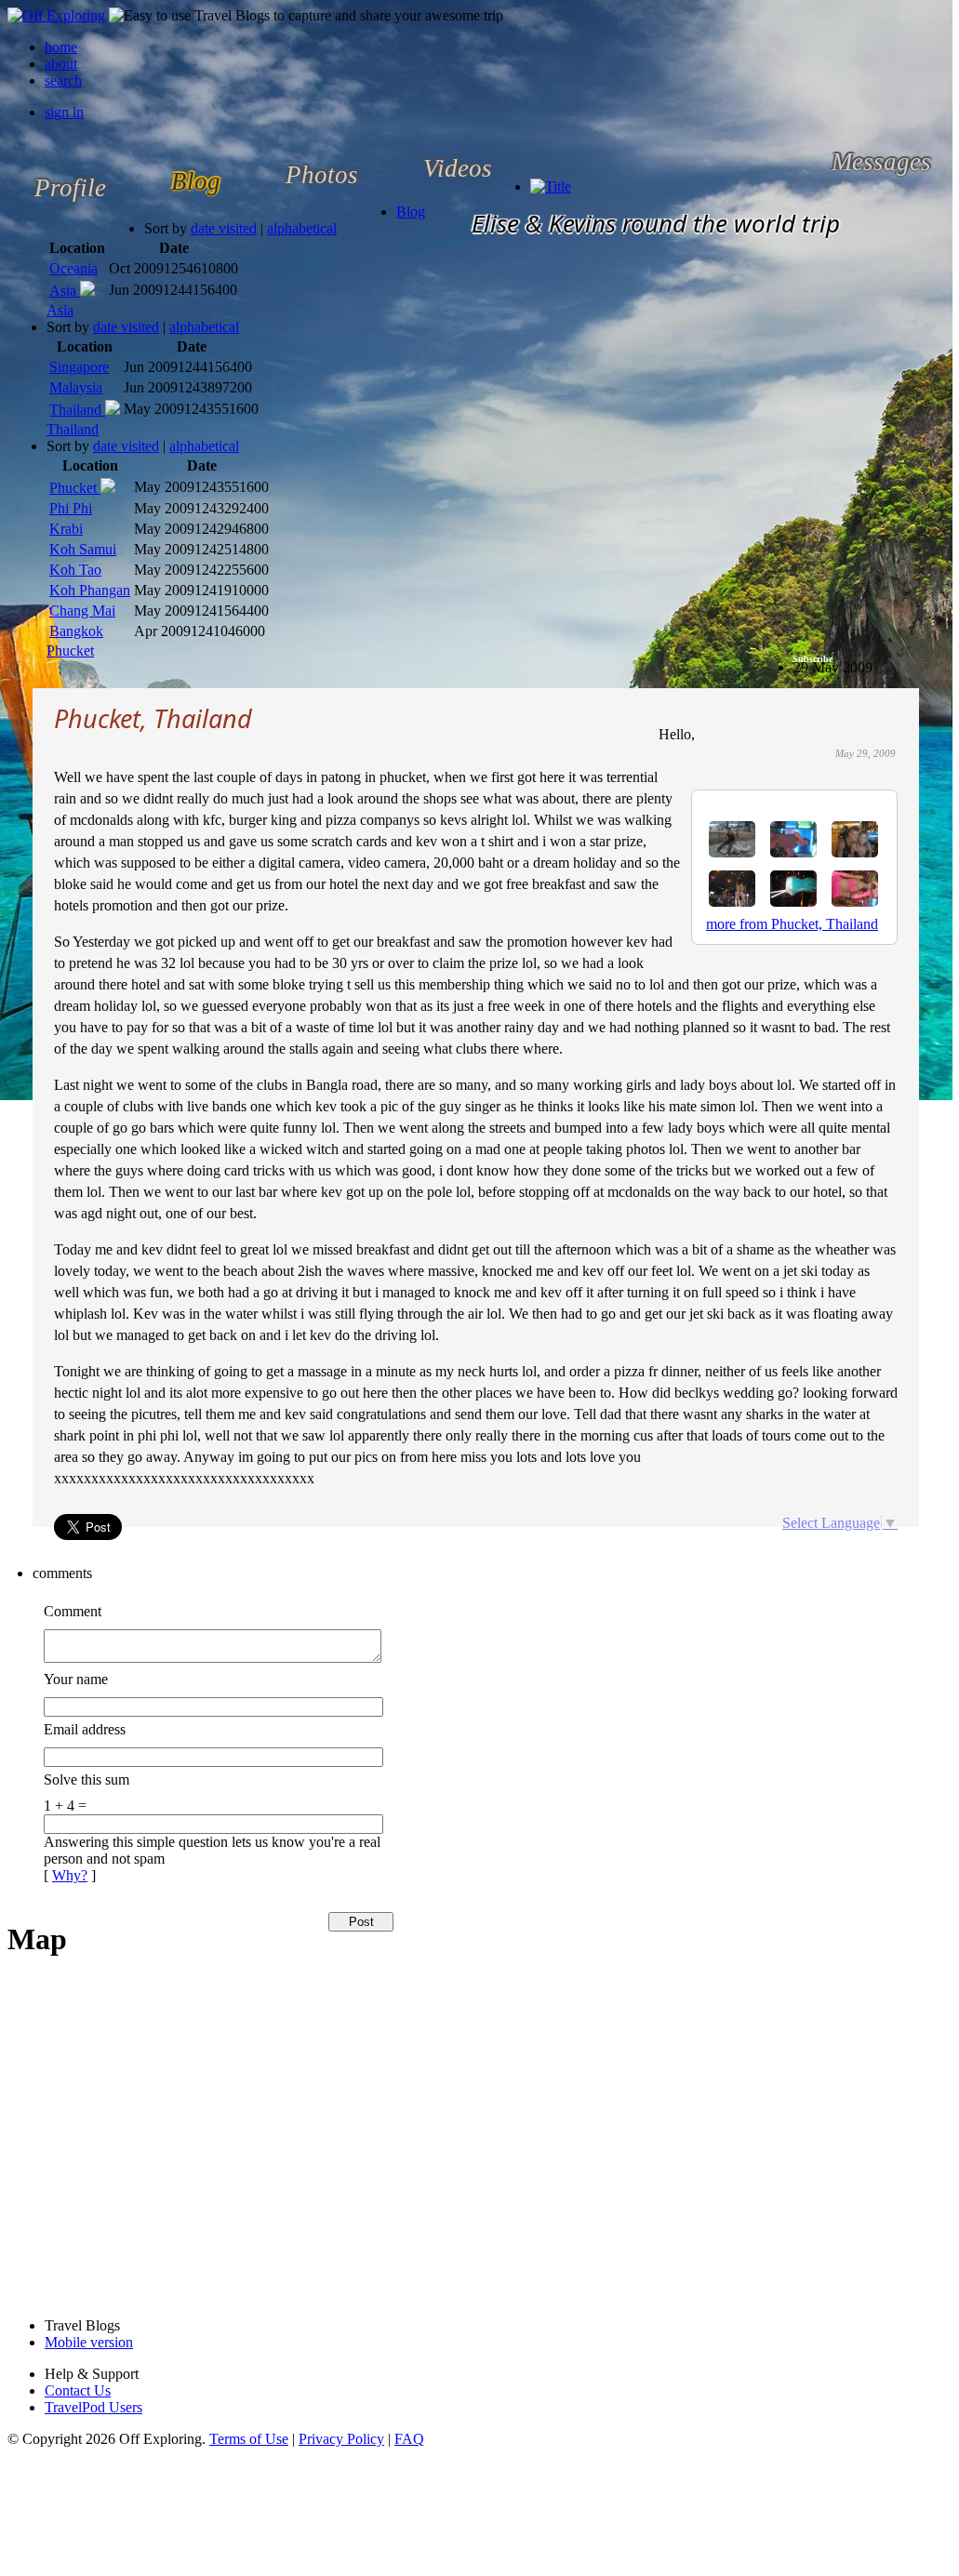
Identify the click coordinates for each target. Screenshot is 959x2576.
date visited (224, 228)
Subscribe (812, 659)
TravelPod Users (93, 2407)
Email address (85, 1729)
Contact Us (78, 2390)
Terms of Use (249, 2439)
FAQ (409, 2439)
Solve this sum (87, 1779)
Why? (70, 1875)
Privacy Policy (341, 2439)
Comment (73, 1611)
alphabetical (302, 228)
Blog (411, 212)
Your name (76, 1679)
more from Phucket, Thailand (792, 924)
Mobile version (89, 2342)
